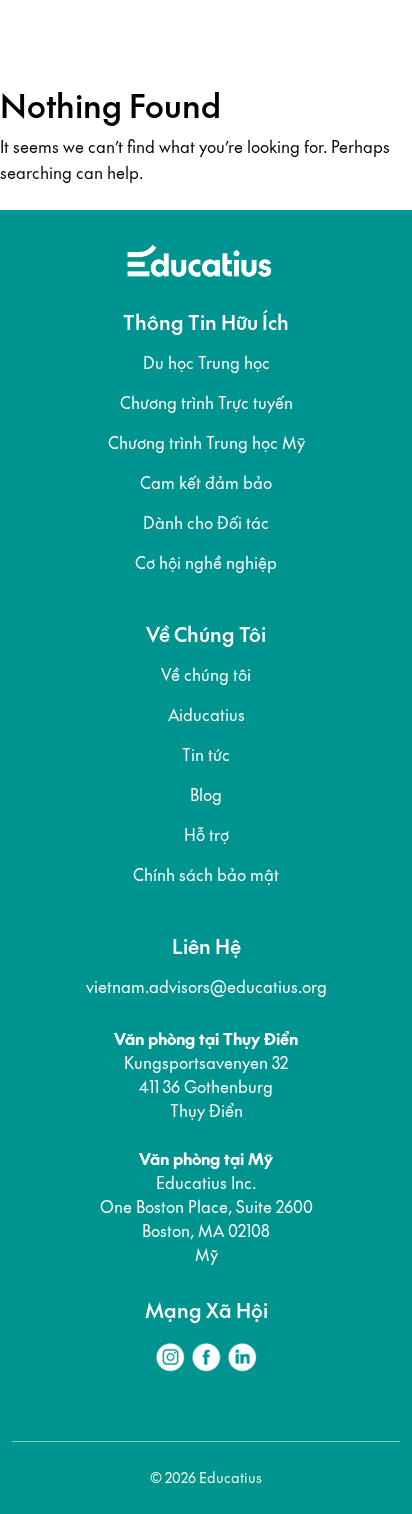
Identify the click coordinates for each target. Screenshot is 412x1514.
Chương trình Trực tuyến (206, 403)
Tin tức (206, 755)
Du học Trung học (206, 363)
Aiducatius (206, 715)
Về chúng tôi (206, 675)
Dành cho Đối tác (206, 523)
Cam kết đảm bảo (206, 483)
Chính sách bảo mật (206, 875)
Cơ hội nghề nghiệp (206, 563)
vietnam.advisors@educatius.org (206, 987)
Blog (206, 795)
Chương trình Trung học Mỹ (206, 443)
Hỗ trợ (206, 835)
